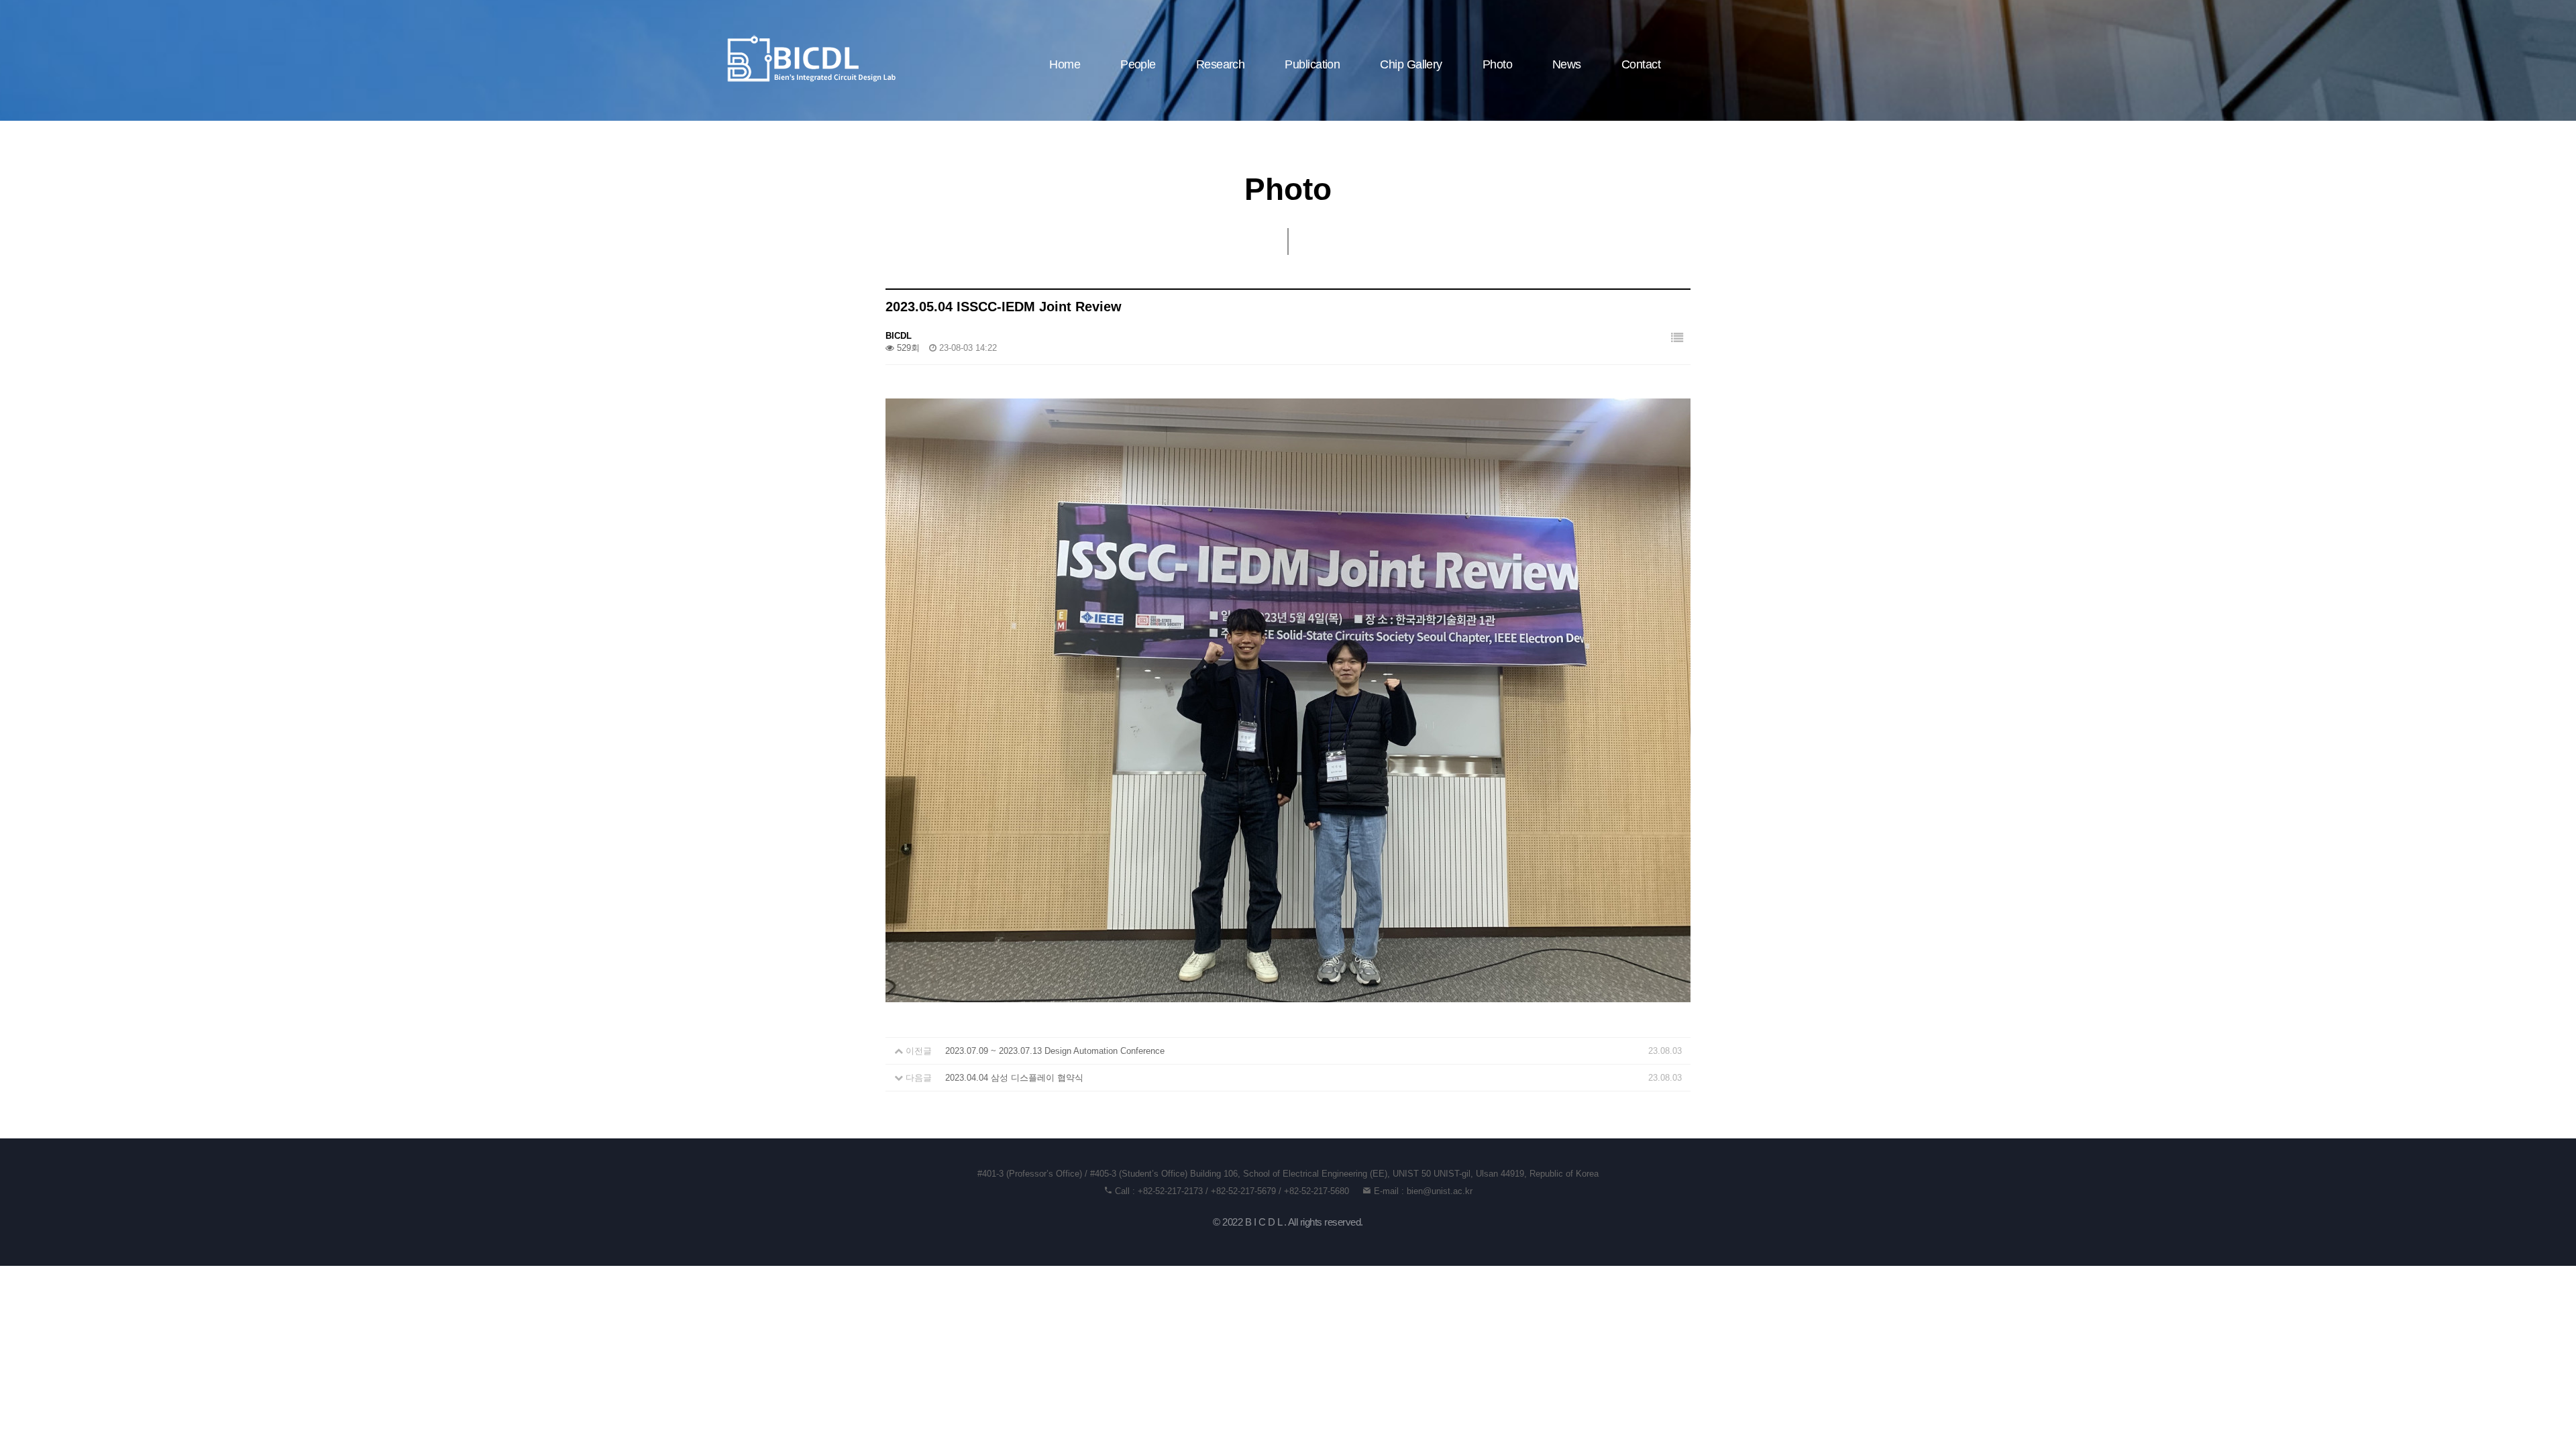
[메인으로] (812, 59)
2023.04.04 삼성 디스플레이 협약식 (1014, 1078)
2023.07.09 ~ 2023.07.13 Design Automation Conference (1055, 1051)
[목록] (1677, 338)
